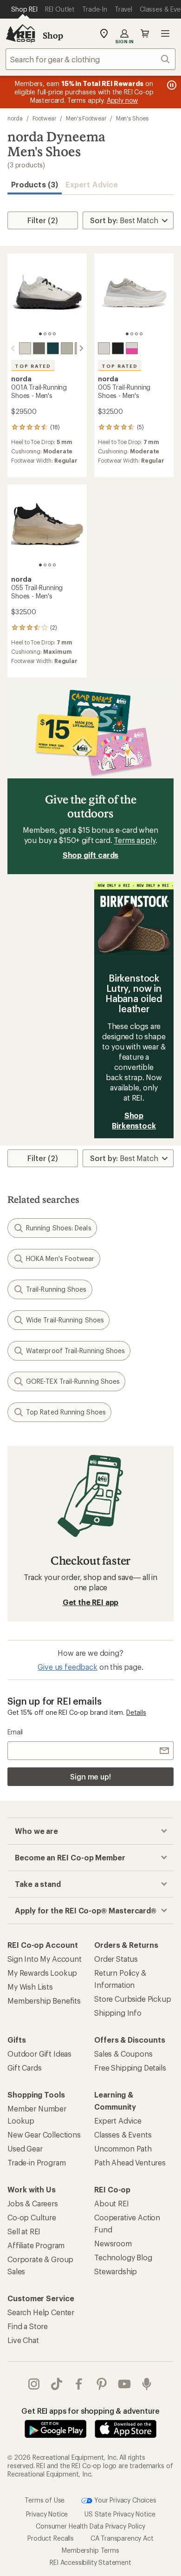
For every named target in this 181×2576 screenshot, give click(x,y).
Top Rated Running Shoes (66, 1412)
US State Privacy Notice (120, 2514)
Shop (53, 35)
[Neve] (104, 348)
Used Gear (25, 2148)
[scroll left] (13, 348)
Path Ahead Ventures (130, 2162)
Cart (145, 33)
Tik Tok (57, 2384)
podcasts (147, 2384)
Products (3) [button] (35, 184)
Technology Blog (123, 2257)
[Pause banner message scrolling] (171, 85)
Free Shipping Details (130, 2068)
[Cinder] (25, 348)
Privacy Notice (47, 2514)
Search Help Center (41, 2312)
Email (15, 1732)
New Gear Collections (44, 2134)
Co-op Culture (32, 2217)
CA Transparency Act (122, 2538)
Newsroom (113, 2243)
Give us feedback (67, 1667)
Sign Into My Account (45, 1959)
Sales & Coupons (123, 2054)
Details (136, 1712)
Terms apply (134, 840)
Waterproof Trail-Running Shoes (75, 1351)
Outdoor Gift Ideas (39, 2054)
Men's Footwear (86, 118)
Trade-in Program (36, 2162)
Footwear (44, 118)
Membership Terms (90, 2550)
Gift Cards (24, 2068)
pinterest (102, 2384)
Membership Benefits (44, 2001)
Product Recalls (51, 2538)
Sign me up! (90, 1776)
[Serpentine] (39, 348)
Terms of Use (45, 2500)
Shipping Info (118, 2013)
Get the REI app (91, 1602)
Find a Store (28, 2326)
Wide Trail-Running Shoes (65, 1320)
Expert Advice (92, 184)
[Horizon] (53, 348)
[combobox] (90, 59)
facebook (79, 2384)
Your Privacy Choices (124, 2500)
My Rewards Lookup (42, 1973)
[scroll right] (81, 348)
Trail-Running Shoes (56, 1289)
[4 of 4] (54, 334)
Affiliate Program (36, 2245)
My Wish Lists (30, 1987)
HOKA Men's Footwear (60, 1258)
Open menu (165, 33)
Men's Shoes (132, 118)
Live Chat (23, 2340)
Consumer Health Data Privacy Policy (90, 2526)
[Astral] (67, 348)
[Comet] (132, 348)
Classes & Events (123, 2134)
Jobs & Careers (33, 2203)
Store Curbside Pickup (133, 1999)
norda (15, 118)
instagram (34, 2384)
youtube (125, 2384)
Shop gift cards (91, 855)
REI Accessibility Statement (90, 2562)
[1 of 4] (40, 334)
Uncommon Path (123, 2148)
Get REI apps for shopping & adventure (90, 2411)
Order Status (116, 1959)
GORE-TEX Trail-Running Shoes (73, 1381)
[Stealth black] (118, 348)
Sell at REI (24, 2231)
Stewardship (116, 2271)
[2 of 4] (45, 334)
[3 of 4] (50, 334)
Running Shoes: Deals (59, 1228)
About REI (112, 2203)
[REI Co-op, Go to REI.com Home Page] (20, 33)
